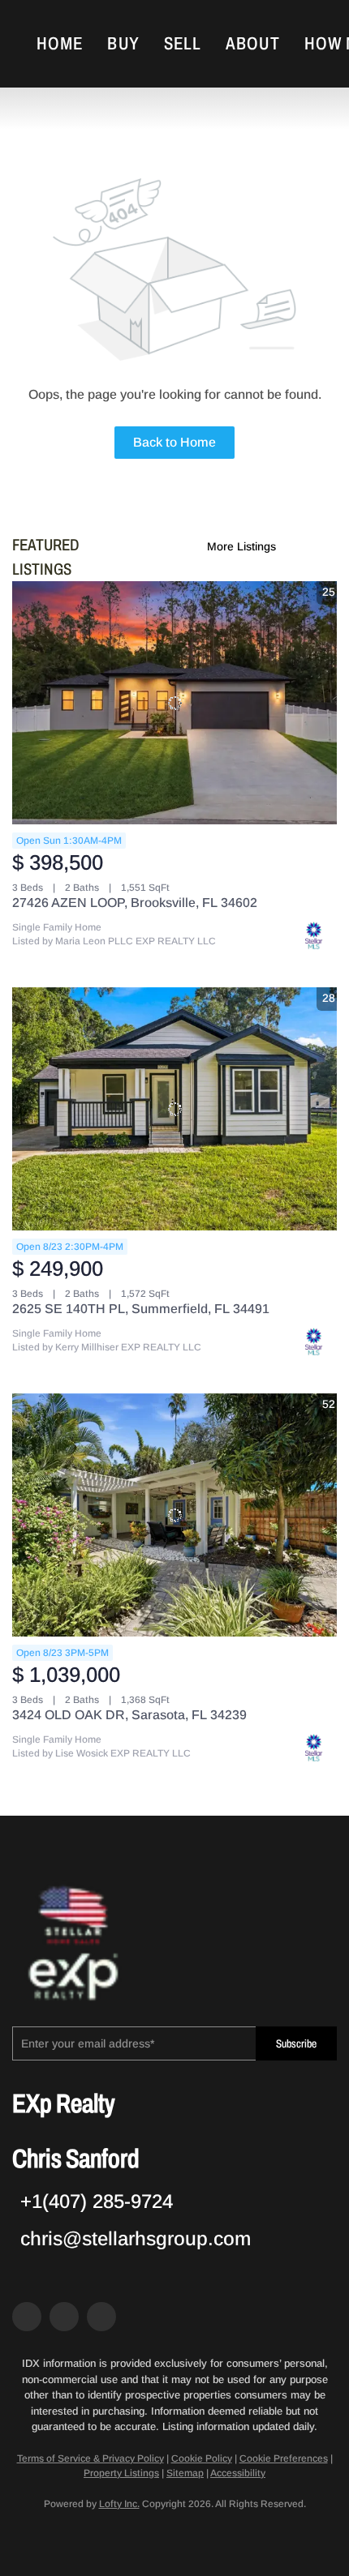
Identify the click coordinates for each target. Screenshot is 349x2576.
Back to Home (174, 442)
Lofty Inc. (119, 2504)
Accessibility (238, 2473)
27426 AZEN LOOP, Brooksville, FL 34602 (135, 903)
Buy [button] (123, 44)
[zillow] (64, 2317)
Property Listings (121, 2473)
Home (60, 44)
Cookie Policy (202, 2458)
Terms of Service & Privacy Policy (90, 2458)
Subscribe (296, 2044)
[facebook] (27, 2317)
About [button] (253, 44)
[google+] (101, 2317)
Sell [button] (183, 44)
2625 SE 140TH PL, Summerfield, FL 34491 (141, 1309)
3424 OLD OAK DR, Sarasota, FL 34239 (129, 1715)
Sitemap (185, 2473)
